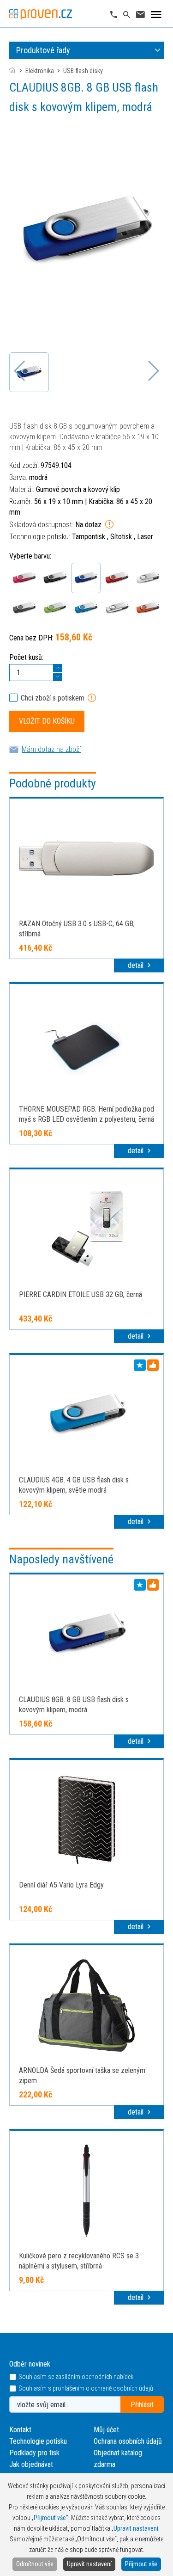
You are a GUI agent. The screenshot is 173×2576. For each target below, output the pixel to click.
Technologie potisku (38, 2441)
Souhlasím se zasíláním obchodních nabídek (76, 2377)
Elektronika (40, 71)
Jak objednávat (31, 2464)
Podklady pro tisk (34, 2453)
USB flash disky (83, 71)
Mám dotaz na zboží (51, 749)
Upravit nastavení (89, 2564)
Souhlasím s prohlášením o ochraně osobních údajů (86, 2388)
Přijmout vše (141, 2564)
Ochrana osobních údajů (128, 2441)
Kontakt (20, 2430)
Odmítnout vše (35, 2564)
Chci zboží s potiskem (53, 698)
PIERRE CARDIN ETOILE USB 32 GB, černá (81, 1294)
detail (137, 965)
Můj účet (106, 2430)
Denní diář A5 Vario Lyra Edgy (61, 1885)
